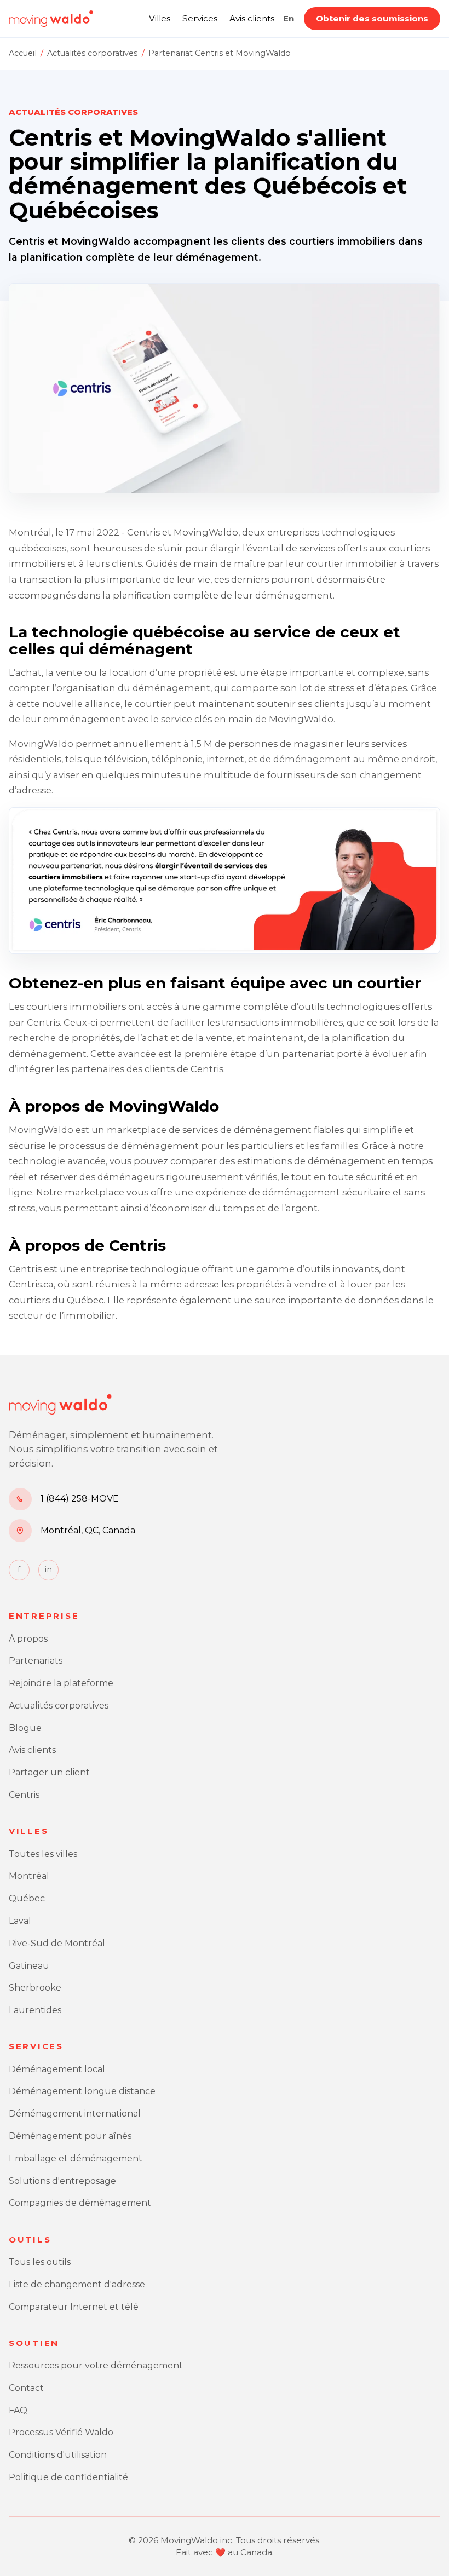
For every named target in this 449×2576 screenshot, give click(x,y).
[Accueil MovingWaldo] (51, 19)
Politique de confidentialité (68, 2477)
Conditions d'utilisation (58, 2455)
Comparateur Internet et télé (74, 2307)
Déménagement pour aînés (70, 2136)
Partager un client (49, 1772)
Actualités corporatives (92, 53)
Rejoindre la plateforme (61, 1683)
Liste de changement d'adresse (77, 2284)
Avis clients (252, 18)
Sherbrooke (35, 1988)
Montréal (29, 1876)
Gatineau (29, 1966)
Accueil (23, 53)
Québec (27, 1898)
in (48, 1569)
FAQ (18, 2410)
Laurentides (35, 2010)
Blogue (25, 1728)
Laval (20, 1921)
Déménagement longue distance (82, 2091)
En (289, 18)
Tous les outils (40, 2262)
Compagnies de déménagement (80, 2203)
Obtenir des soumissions (372, 18)
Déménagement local (57, 2069)
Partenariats (36, 1661)
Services (200, 18)
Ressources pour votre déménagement (96, 2365)
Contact (26, 2388)
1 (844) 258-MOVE (80, 1499)
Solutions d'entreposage (62, 2181)
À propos (28, 1639)
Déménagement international (75, 2114)
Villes (160, 18)
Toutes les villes (43, 1854)
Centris (24, 1795)
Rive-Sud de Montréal (57, 1943)
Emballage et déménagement (76, 2158)
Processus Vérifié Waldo (61, 2432)
